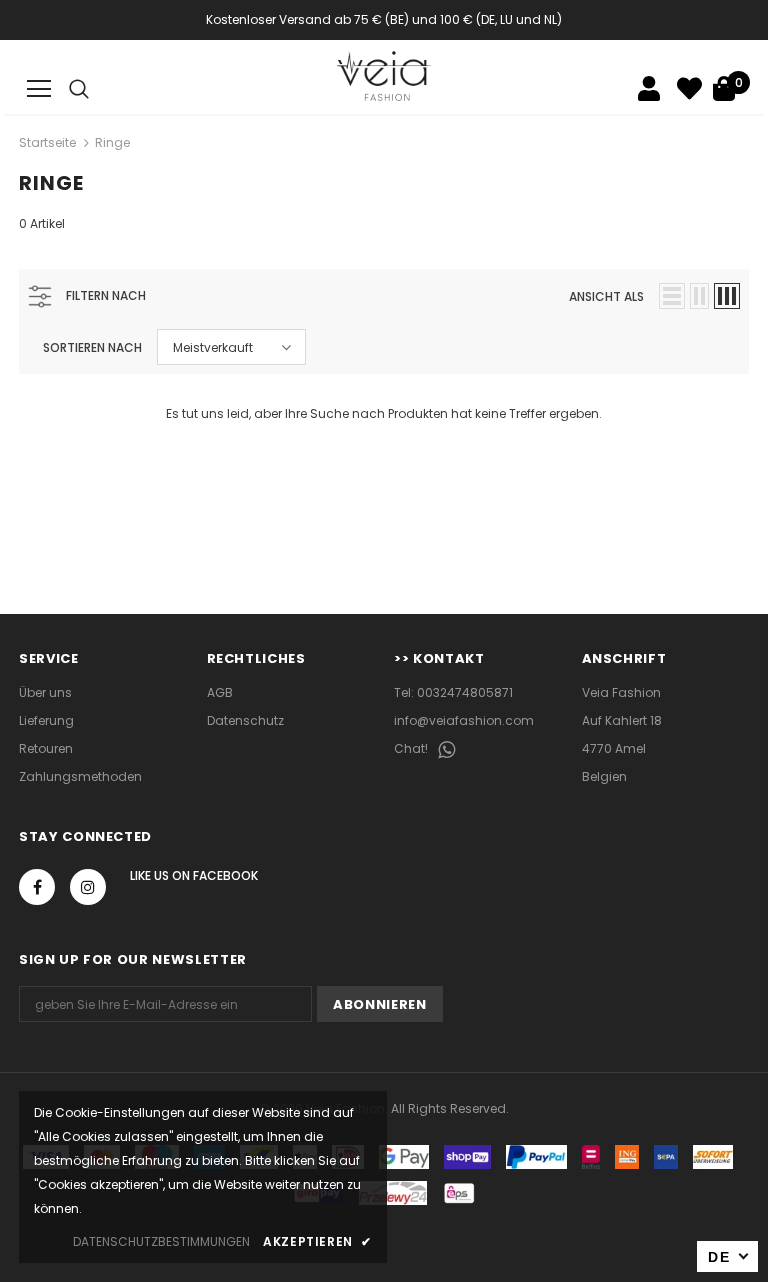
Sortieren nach (92, 347)
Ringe (112, 142)
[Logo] (384, 76)
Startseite (47, 142)
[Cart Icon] (724, 88)
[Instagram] (88, 887)
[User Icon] (649, 88)
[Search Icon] (79, 89)
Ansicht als (606, 296)
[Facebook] (37, 887)
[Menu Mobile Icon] (39, 89)
